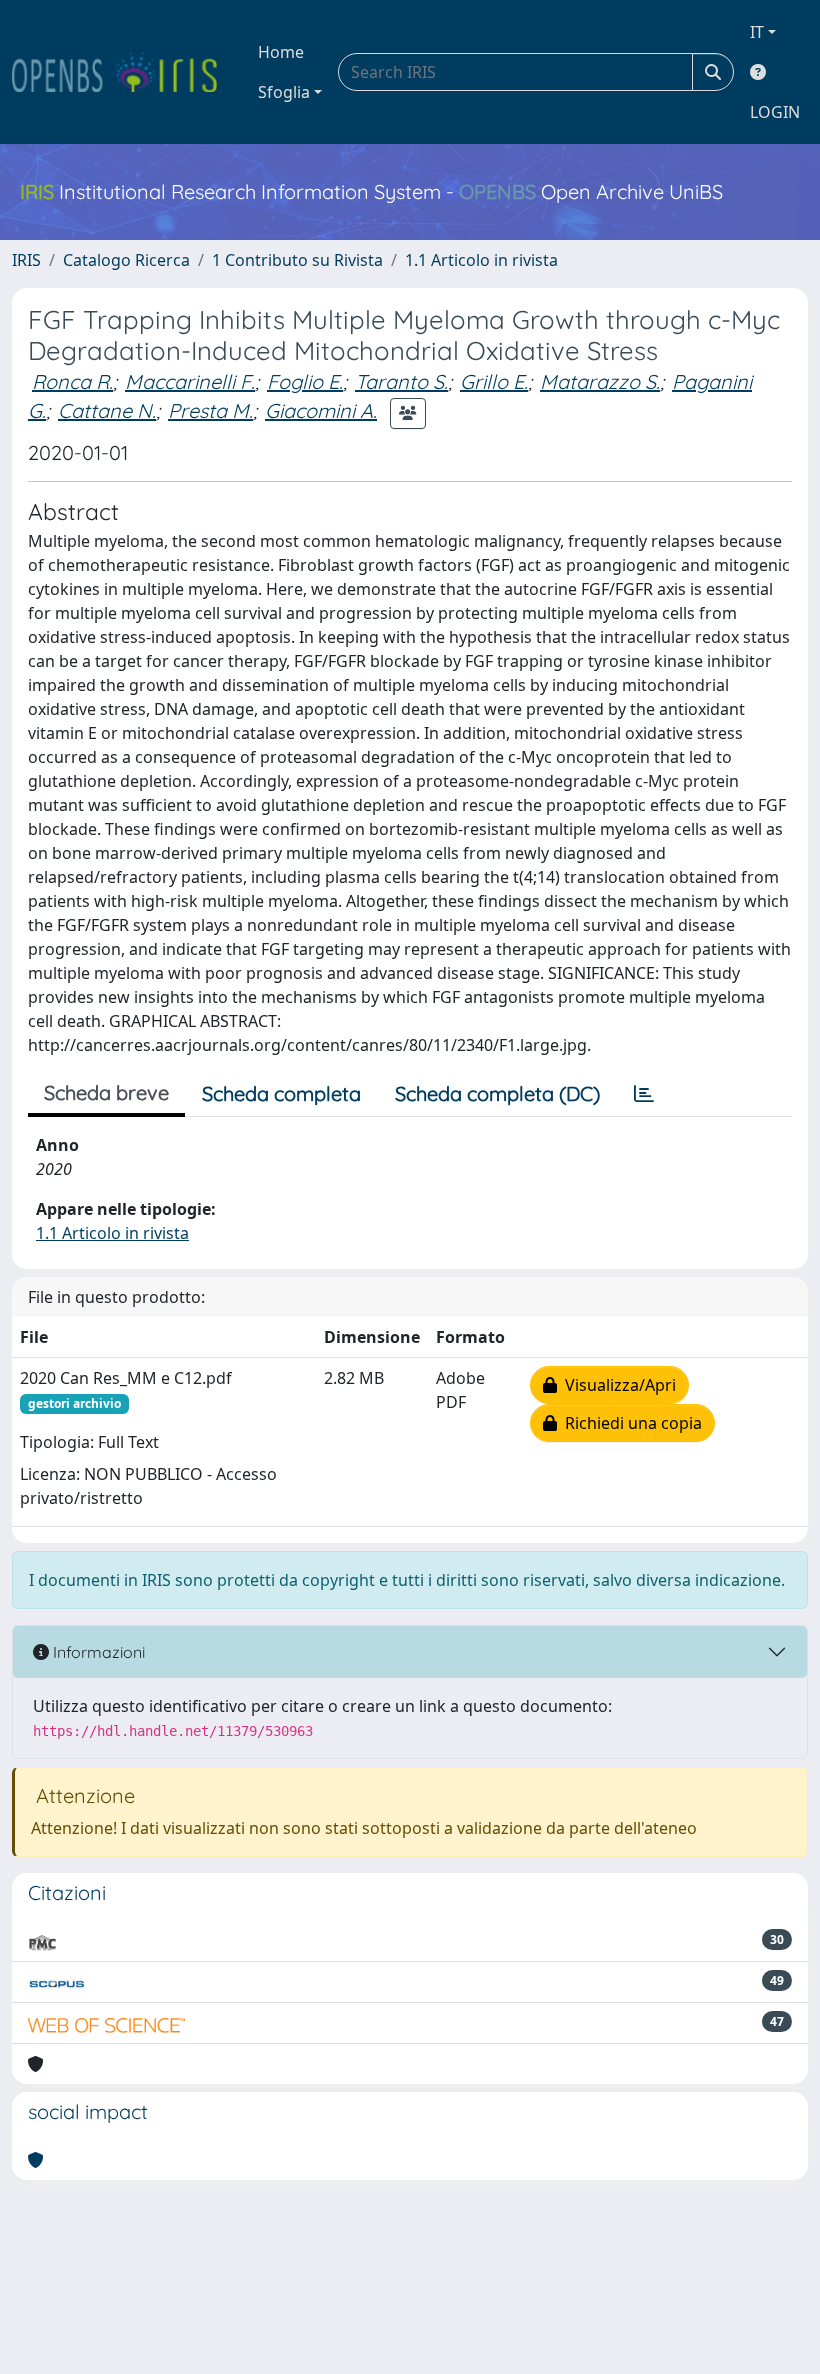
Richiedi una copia (629, 1423)
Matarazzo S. (600, 381)
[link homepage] (123, 72)
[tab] (644, 1094)
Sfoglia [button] (284, 92)
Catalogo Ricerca (126, 260)
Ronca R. (72, 381)
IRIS (26, 260)
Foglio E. (305, 381)
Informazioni (97, 1652)
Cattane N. (107, 410)
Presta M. (210, 410)
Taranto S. (401, 381)
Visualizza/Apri (616, 1385)
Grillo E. (494, 381)
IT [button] (757, 32)
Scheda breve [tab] (106, 1092)
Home (281, 52)
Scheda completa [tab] (281, 1093)
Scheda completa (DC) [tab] (497, 1093)
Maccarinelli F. (190, 381)
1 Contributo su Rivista (297, 260)
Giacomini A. (321, 410)
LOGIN (775, 112)
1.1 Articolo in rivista (481, 260)
